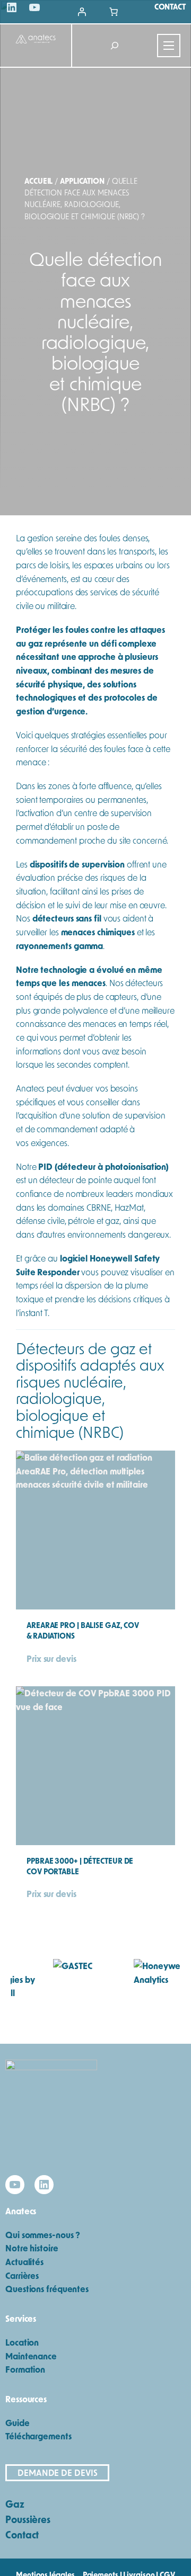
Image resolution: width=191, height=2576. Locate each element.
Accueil (38, 181)
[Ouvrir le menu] (169, 46)
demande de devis (57, 2472)
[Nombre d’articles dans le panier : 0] (114, 12)
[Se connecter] (82, 12)
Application (82, 181)
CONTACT (170, 7)
